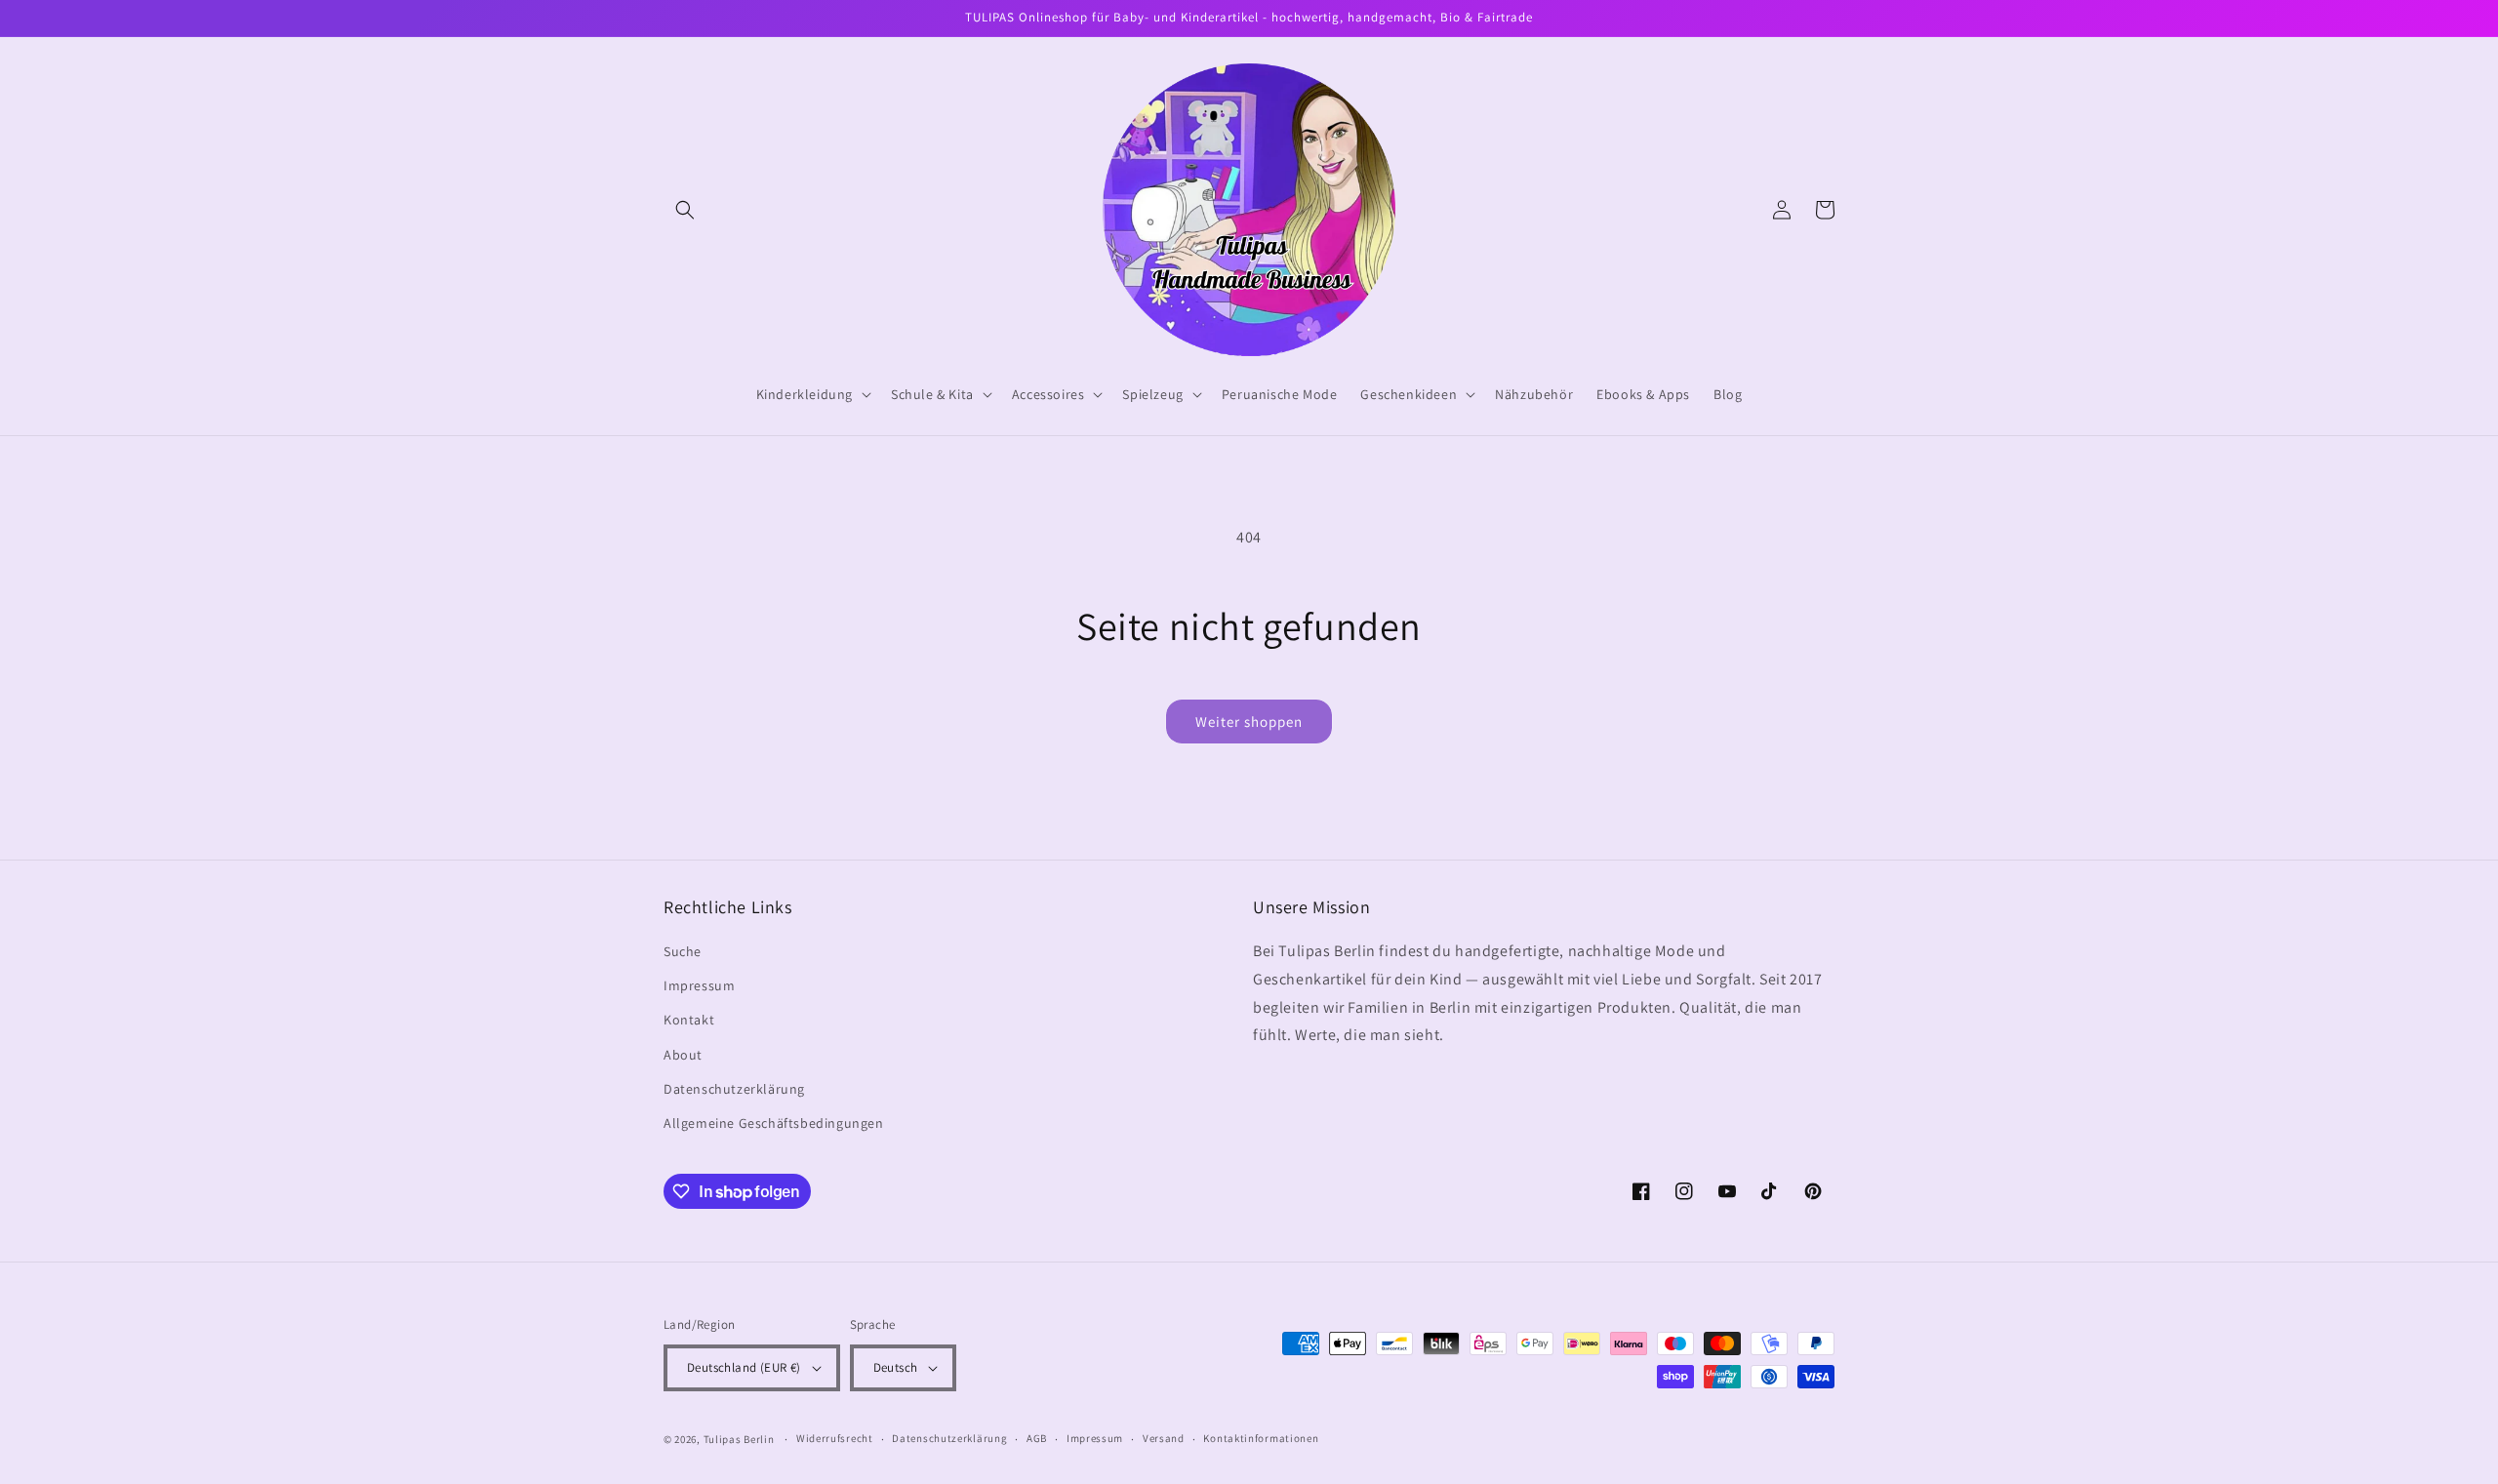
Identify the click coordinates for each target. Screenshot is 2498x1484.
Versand (1164, 1438)
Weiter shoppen (1249, 722)
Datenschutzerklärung (734, 1089)
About (683, 1055)
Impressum (699, 985)
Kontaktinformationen (1261, 1438)
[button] (685, 210)
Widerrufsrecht (835, 1438)
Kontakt (689, 1020)
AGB (1037, 1438)
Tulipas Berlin (739, 1439)
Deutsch (896, 1367)
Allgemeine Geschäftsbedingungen (774, 1123)
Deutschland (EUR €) (744, 1367)
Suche (683, 951)
